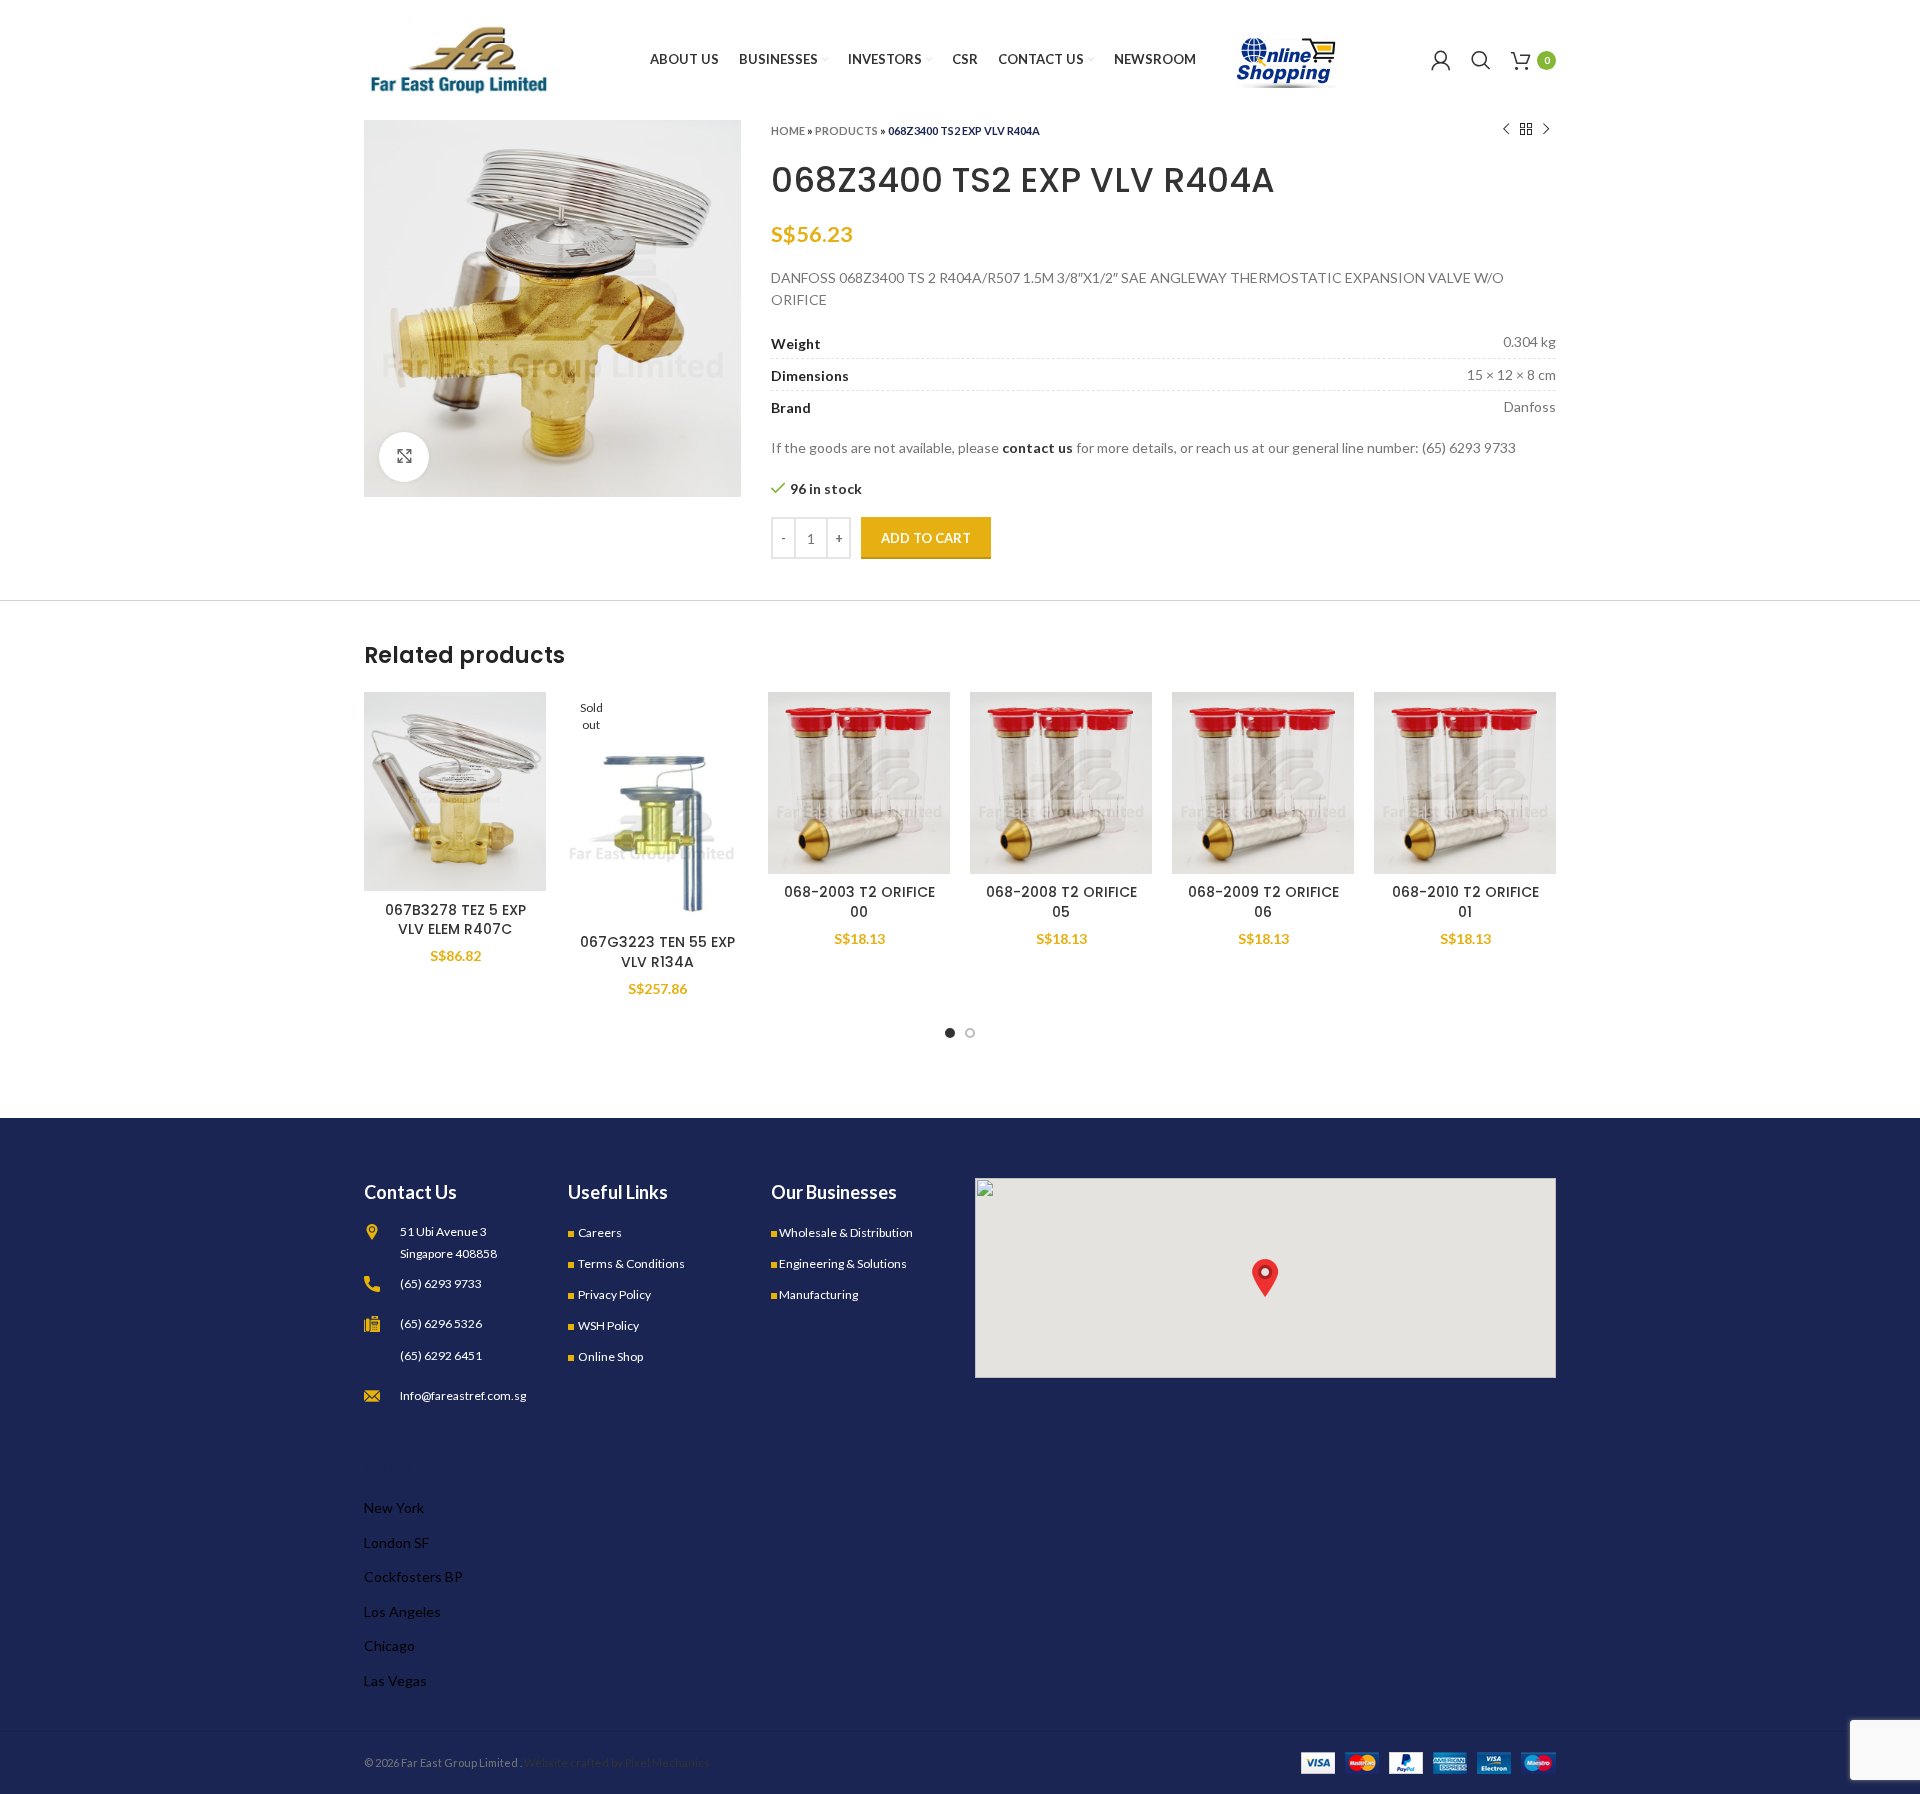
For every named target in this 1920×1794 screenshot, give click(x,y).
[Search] (1481, 60)
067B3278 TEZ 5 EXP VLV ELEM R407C (455, 920)
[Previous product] (1506, 130)
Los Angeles (402, 1611)
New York (394, 1507)
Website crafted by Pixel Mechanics (617, 1762)
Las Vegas (395, 1680)
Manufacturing (818, 1294)
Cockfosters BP (413, 1576)
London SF (396, 1542)
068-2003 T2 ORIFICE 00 (859, 902)
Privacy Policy (614, 1294)
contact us (1037, 447)
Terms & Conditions (631, 1263)
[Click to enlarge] (404, 457)
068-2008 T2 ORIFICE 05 (1061, 902)
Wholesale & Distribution (846, 1232)
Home (788, 130)
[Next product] (1546, 130)
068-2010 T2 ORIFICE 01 (1465, 902)
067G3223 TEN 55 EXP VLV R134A (657, 952)
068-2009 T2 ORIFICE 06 (1263, 902)
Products (846, 130)
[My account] (1441, 60)
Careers (600, 1232)
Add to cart (926, 538)
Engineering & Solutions (843, 1263)
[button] (1265, 1278)
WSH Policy (608, 1325)
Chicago (389, 1645)
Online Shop (610, 1356)
